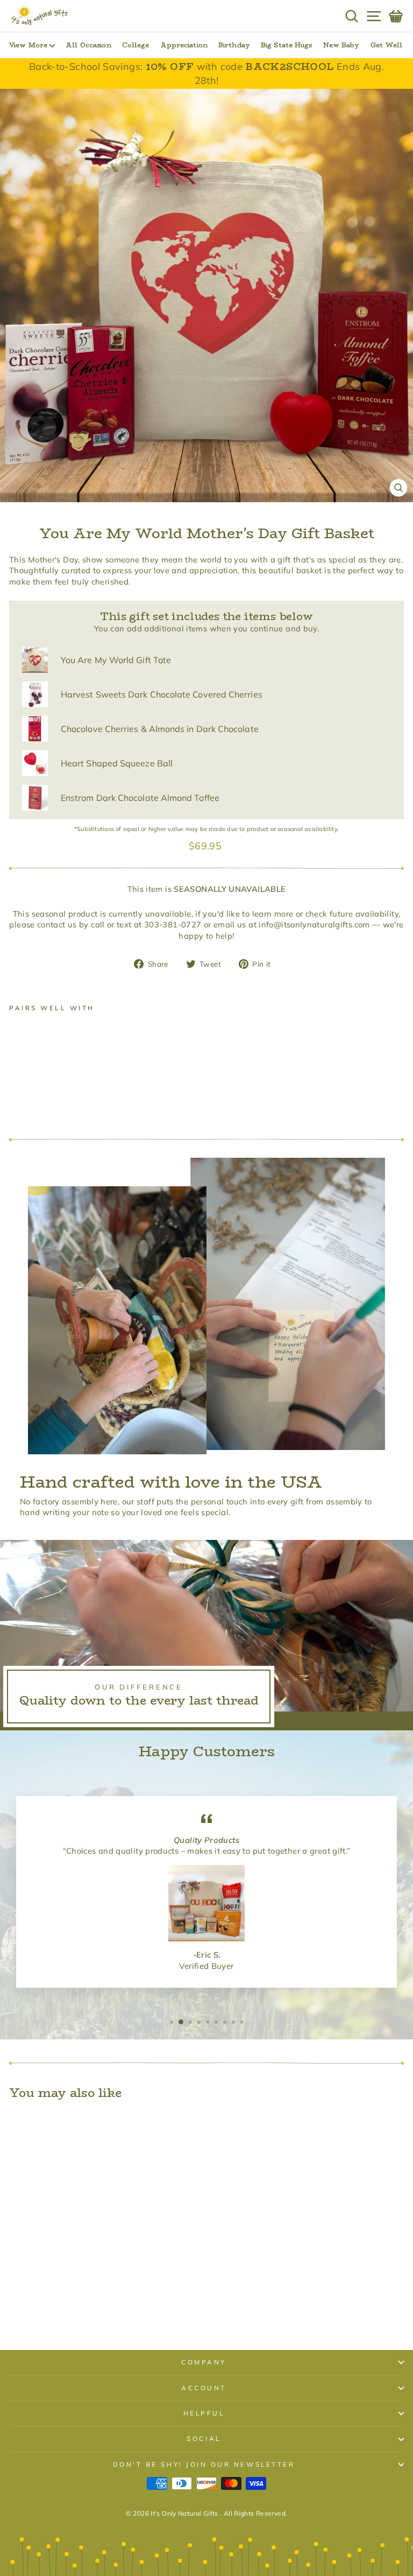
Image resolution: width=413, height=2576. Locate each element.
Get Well (387, 45)
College (136, 45)
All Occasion (88, 45)
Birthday (234, 45)
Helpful (204, 2413)
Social (204, 2438)
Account (204, 2388)
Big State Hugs (287, 45)
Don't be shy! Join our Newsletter (204, 2464)
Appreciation (184, 45)
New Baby (341, 45)
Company (204, 2362)
